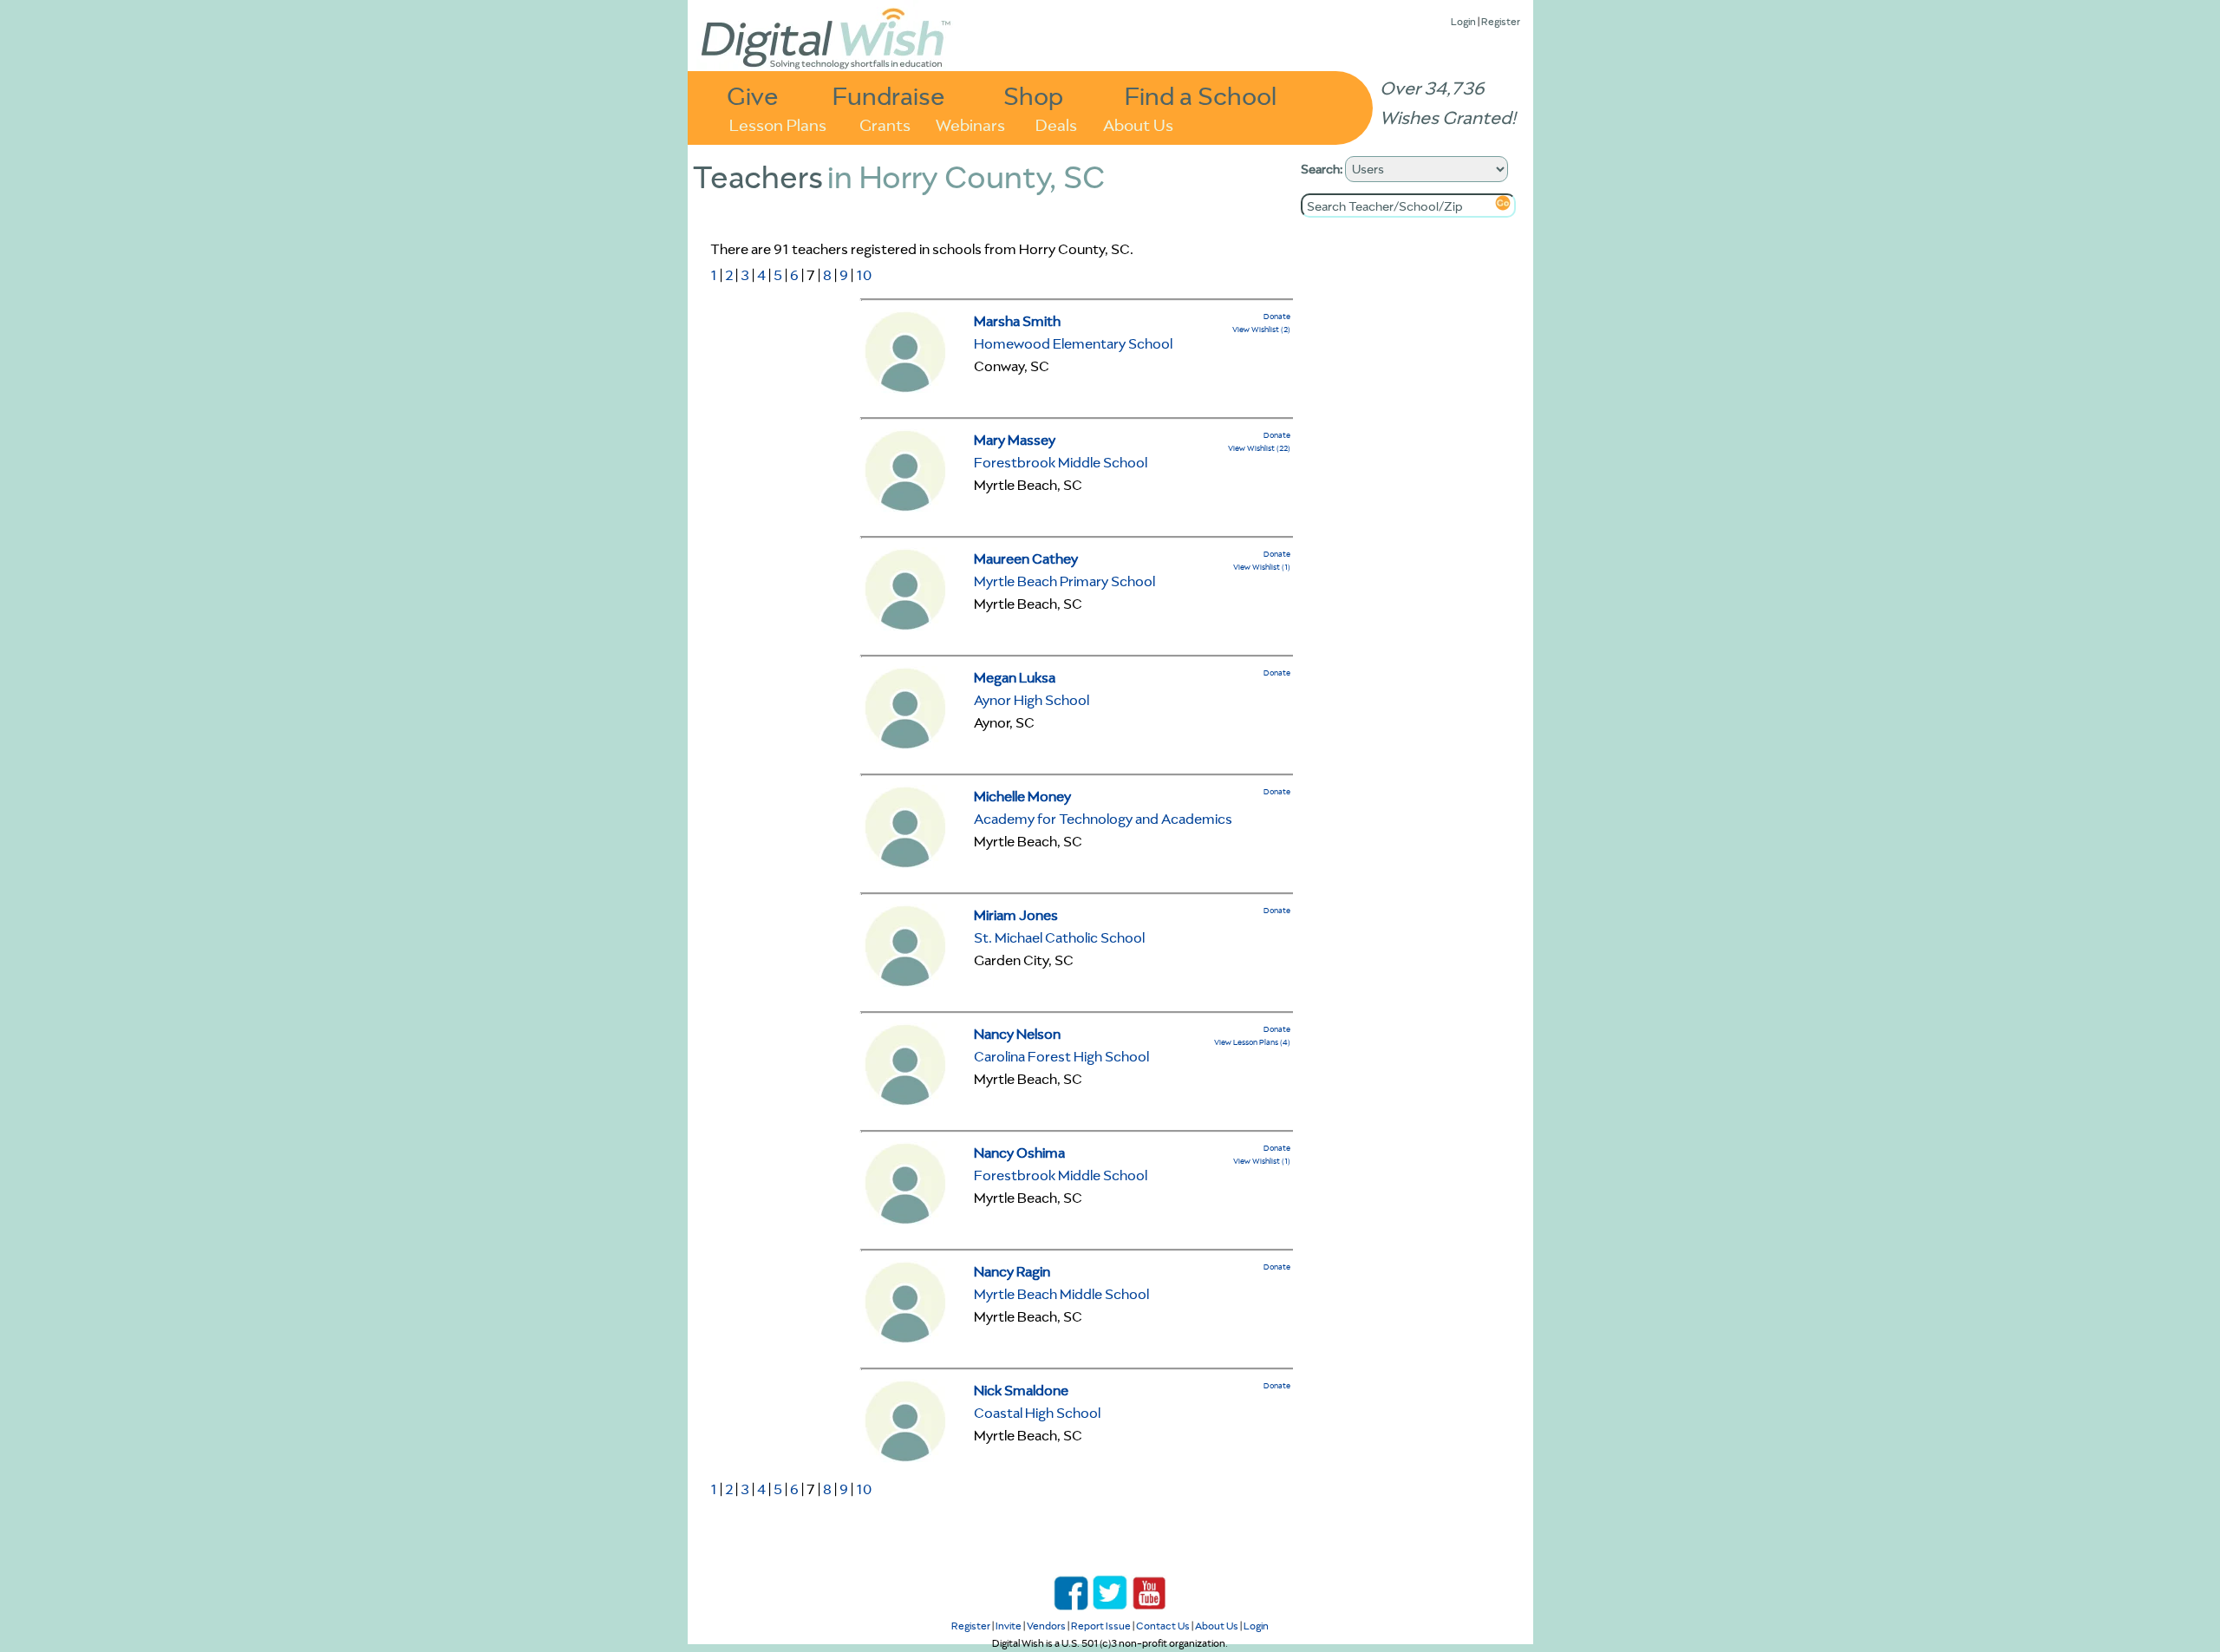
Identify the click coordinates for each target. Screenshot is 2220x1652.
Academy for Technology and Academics (1103, 819)
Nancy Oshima (1019, 1152)
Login (1463, 21)
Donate (1277, 316)
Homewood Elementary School (1073, 343)
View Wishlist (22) (1259, 448)
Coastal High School (1037, 1413)
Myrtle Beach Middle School (1061, 1294)
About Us (1138, 124)
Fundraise (889, 95)
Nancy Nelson (1017, 1034)
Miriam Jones (1016, 915)
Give (753, 95)
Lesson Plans (778, 124)
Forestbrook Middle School (1061, 462)
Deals (1056, 124)
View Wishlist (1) (1262, 567)
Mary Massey (1015, 440)
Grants (885, 124)
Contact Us (1163, 1626)
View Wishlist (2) (1261, 329)
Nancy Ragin (1012, 1271)
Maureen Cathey (1026, 558)
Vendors (1046, 1626)
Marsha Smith (1017, 321)
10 (864, 275)
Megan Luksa (1015, 677)
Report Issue (1101, 1626)
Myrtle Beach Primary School (1064, 581)
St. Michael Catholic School (1059, 937)
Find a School (1201, 95)
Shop (1033, 95)
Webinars (970, 124)
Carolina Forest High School (1061, 1056)
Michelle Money (1022, 796)
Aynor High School (1032, 700)
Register (1501, 21)
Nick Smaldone (1021, 1390)
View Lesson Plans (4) (1252, 1042)
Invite (1009, 1626)
